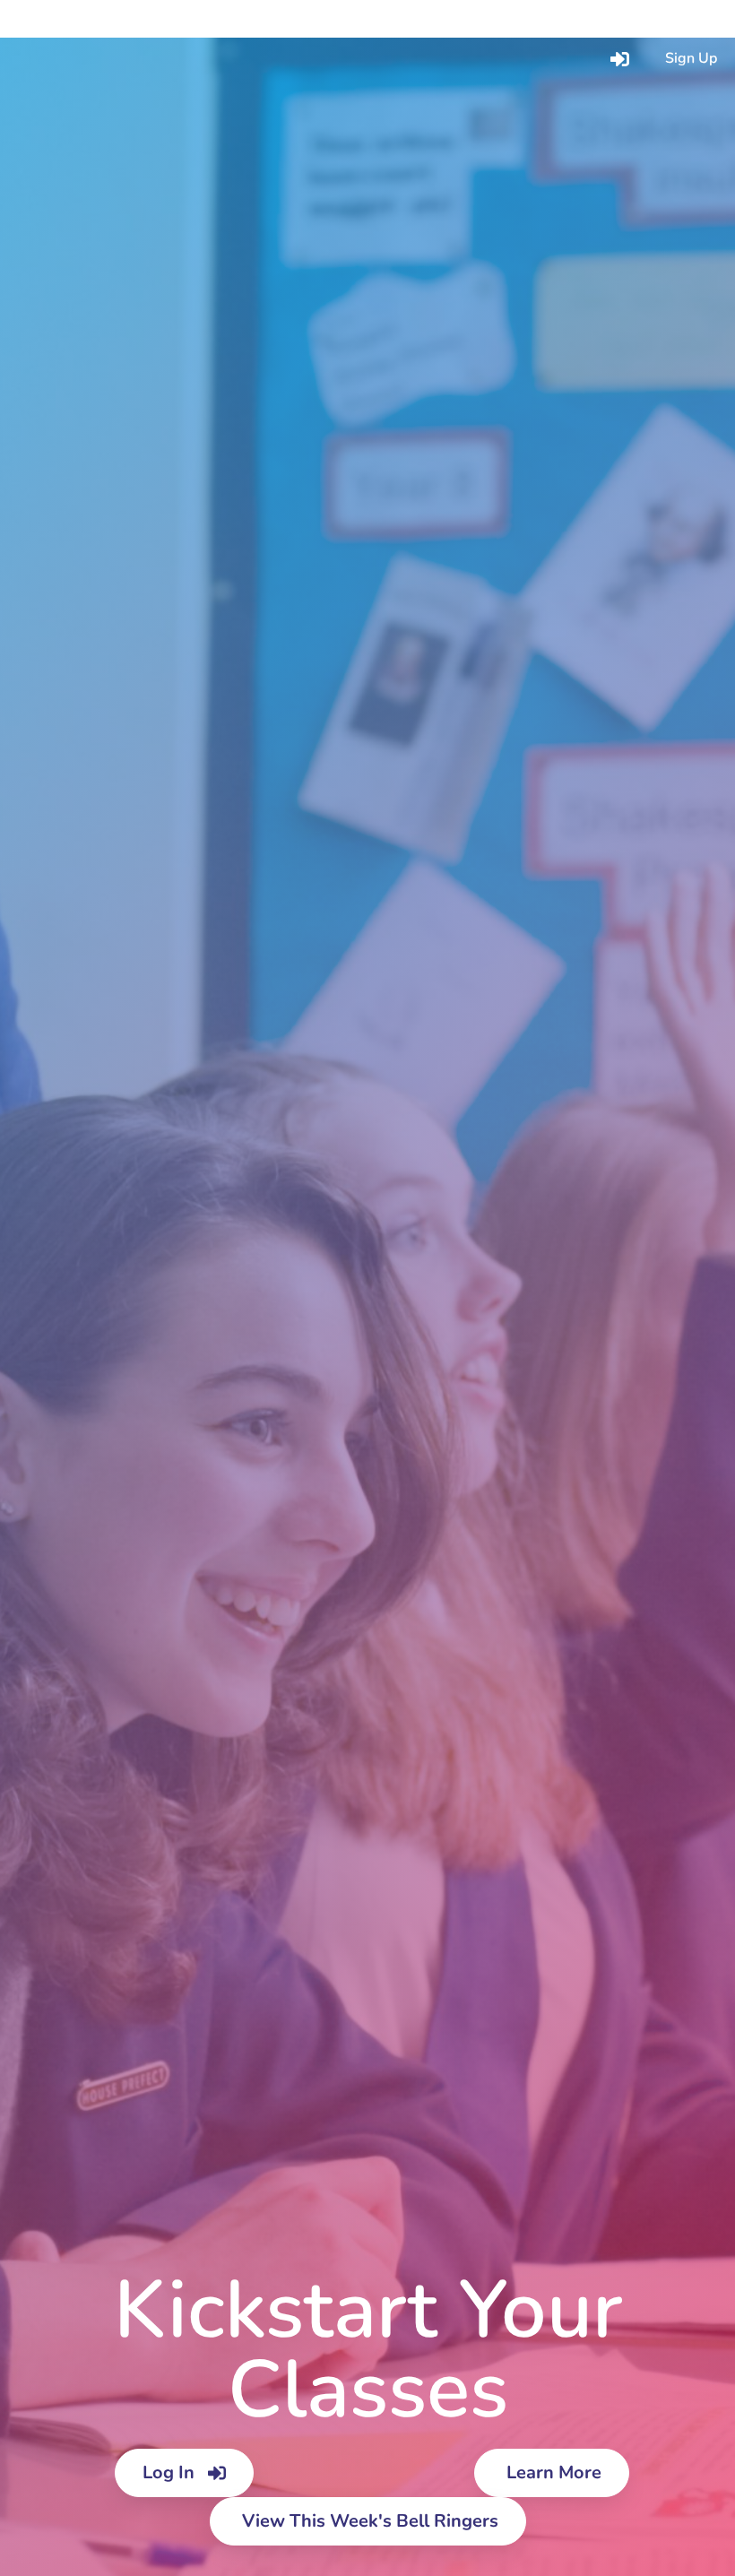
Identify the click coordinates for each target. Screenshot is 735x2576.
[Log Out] (600, 19)
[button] (51, 18)
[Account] (655, 19)
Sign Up (691, 58)
